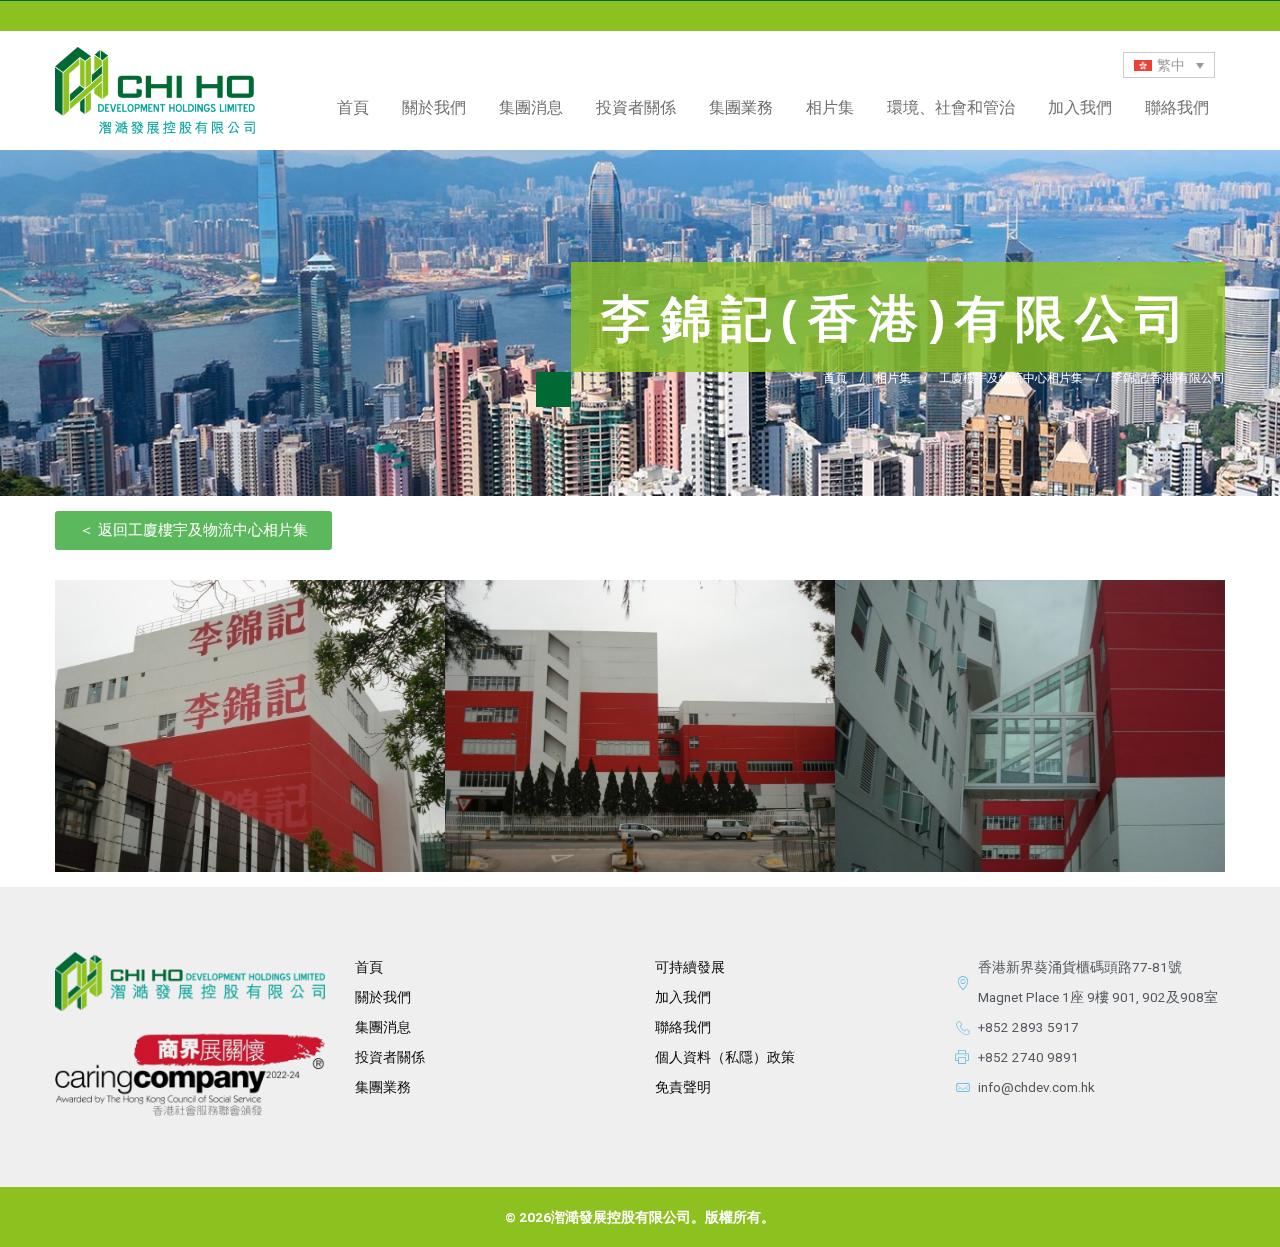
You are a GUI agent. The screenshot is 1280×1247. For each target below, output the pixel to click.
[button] (193, 530)
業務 (397, 1087)
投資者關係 (390, 1057)
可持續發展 (690, 967)
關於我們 (383, 997)
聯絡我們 (1177, 107)
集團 (369, 1087)
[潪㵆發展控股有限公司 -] (155, 90)
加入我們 (1080, 107)
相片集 (830, 107)
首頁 (353, 107)
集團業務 (741, 107)
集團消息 (531, 107)
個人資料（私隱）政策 (725, 1057)
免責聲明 (683, 1087)
